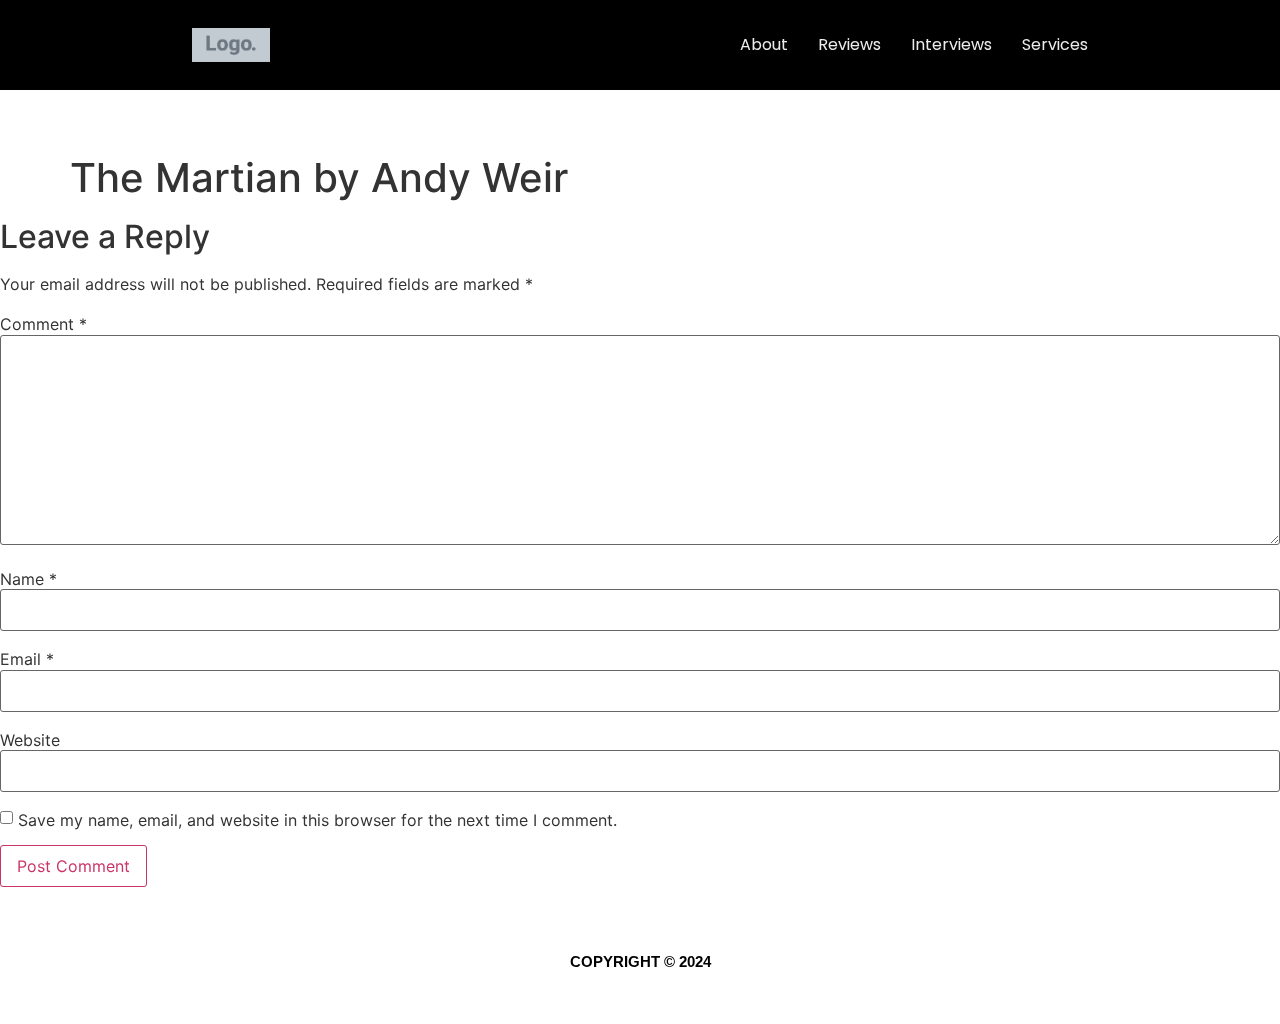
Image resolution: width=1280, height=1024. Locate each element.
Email (27, 659)
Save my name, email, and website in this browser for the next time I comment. (317, 820)
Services (1055, 44)
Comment (43, 324)
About (764, 44)
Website (30, 740)
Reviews (849, 44)
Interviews (951, 44)
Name (28, 579)
